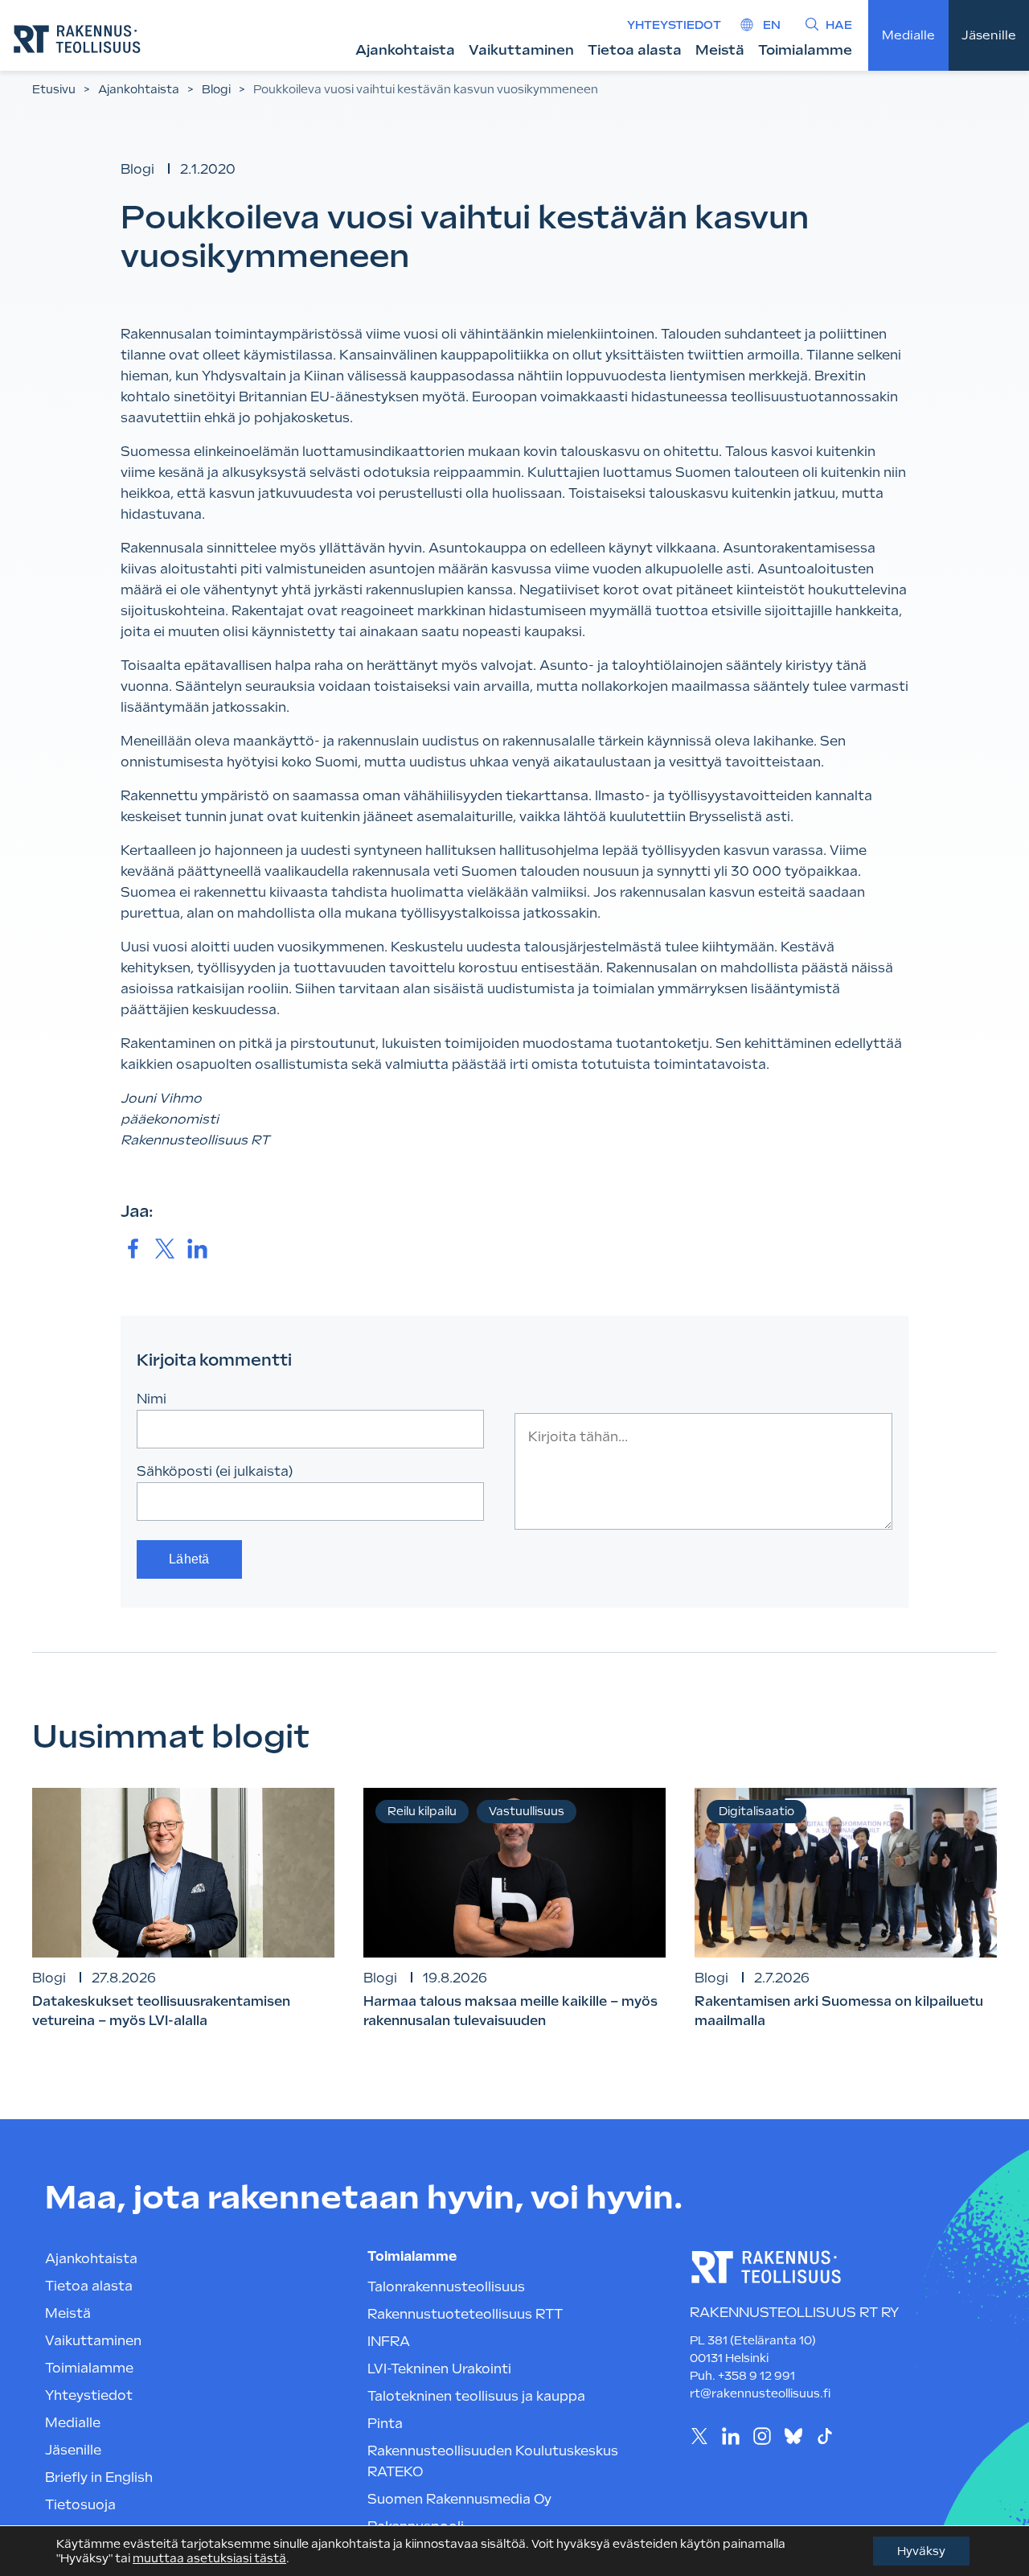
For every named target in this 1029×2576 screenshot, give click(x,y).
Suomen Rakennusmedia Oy (459, 2499)
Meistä (720, 50)
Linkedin (730, 2436)
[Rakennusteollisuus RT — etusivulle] (77, 39)
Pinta (385, 2424)
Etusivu (54, 89)
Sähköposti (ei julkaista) (215, 1471)
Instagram (762, 2436)
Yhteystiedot (674, 25)
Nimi (152, 1399)
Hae (839, 25)
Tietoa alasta (635, 50)
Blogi (216, 89)
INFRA (389, 2342)
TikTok (824, 2436)
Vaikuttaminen (521, 50)
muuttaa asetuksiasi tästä (209, 2558)
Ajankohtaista (405, 50)
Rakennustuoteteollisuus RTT (465, 2314)
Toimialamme (805, 50)
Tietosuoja (80, 2505)
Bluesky (793, 2436)
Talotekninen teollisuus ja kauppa (476, 2396)
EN (772, 25)
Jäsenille (989, 35)
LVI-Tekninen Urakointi (439, 2369)
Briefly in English (99, 2477)
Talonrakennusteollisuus (446, 2287)
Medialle (908, 35)
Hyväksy (921, 2551)
